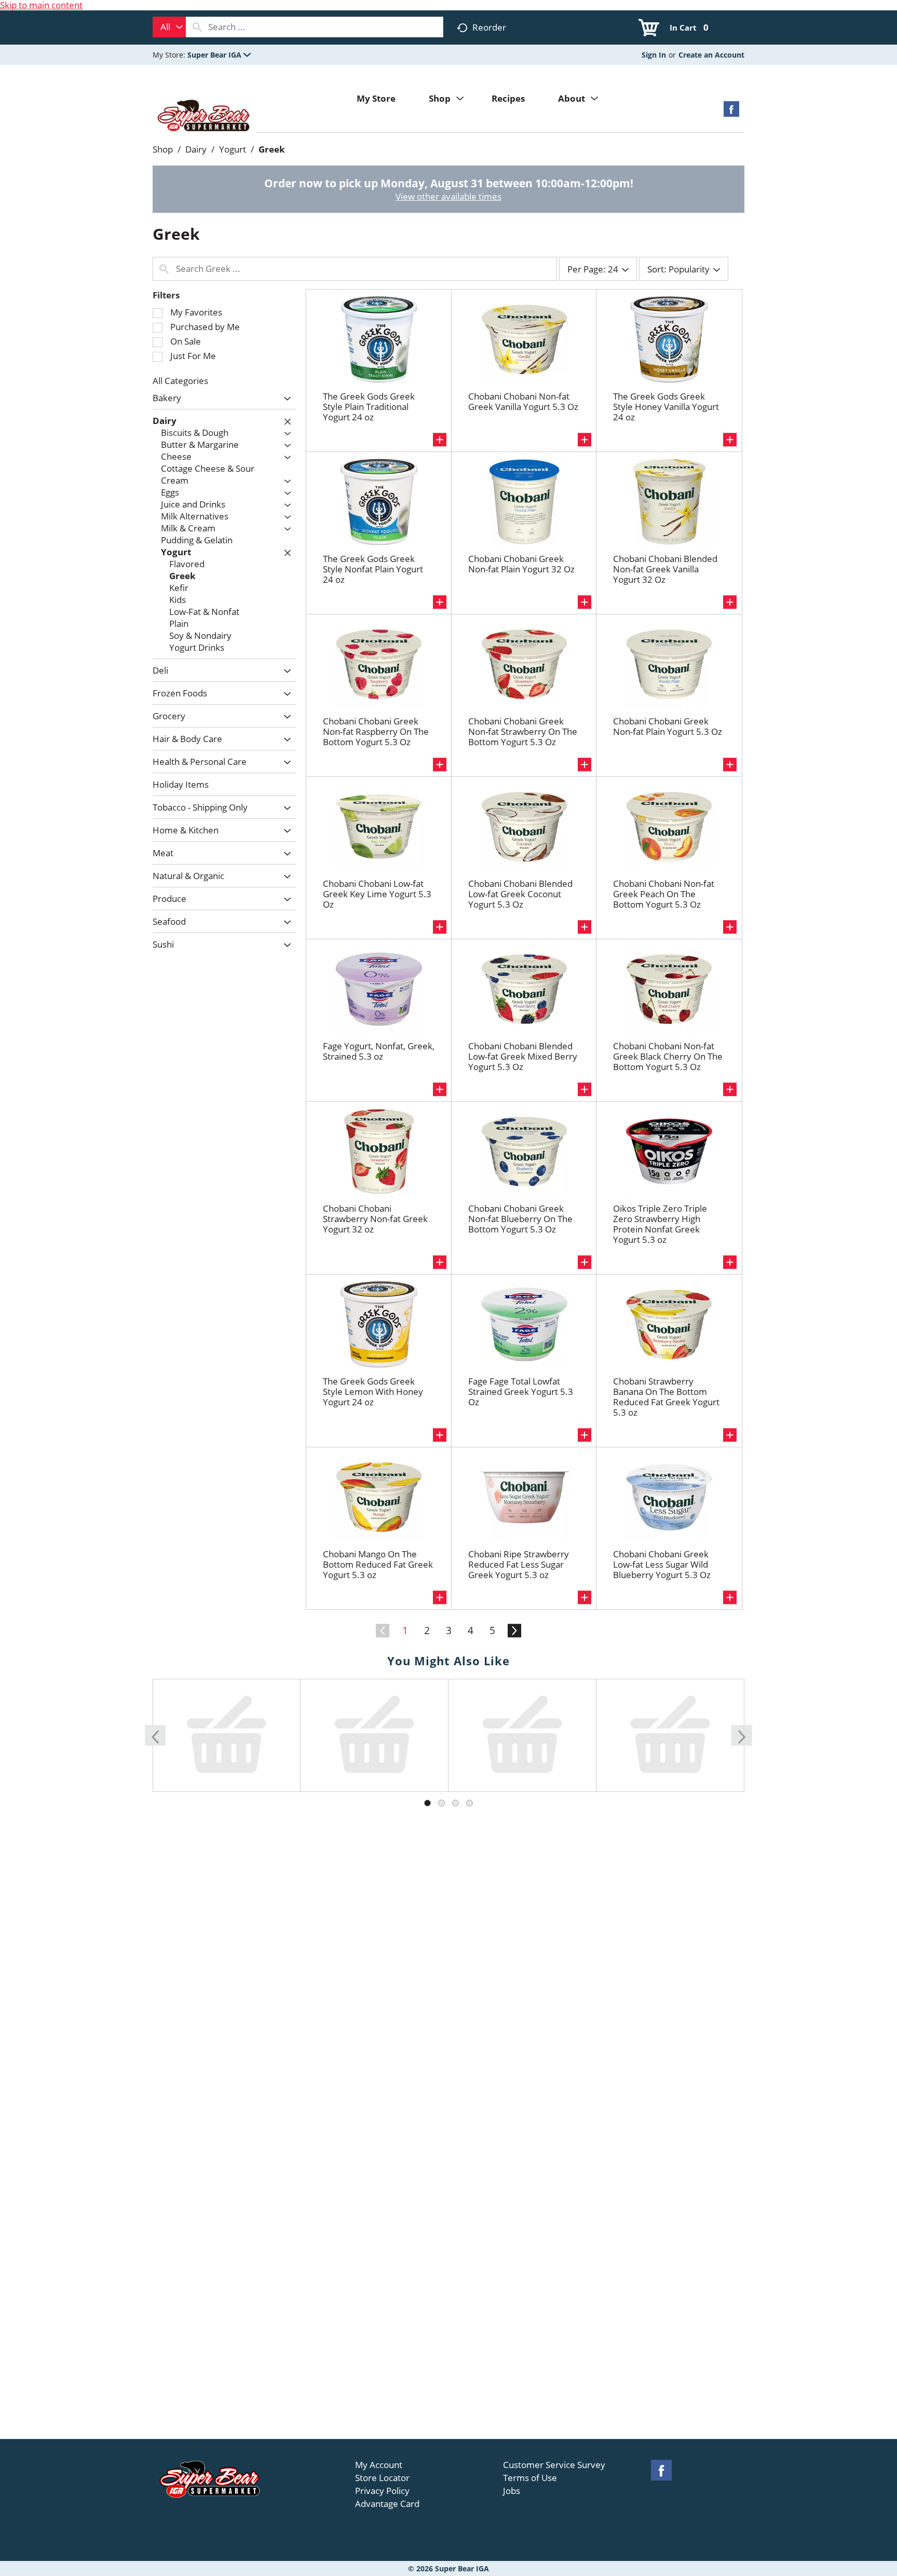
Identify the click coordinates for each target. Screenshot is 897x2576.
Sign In (654, 55)
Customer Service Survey (554, 2465)
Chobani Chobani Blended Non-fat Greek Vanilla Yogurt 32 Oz (665, 569)
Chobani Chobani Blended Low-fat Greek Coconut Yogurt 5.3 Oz (520, 894)
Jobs (512, 2491)
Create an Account (711, 55)
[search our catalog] (197, 27)
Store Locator (382, 2478)
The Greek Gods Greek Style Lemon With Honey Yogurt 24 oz (373, 1392)
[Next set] (514, 1631)
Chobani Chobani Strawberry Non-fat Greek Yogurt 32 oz (375, 1219)
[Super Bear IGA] (205, 117)
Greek (272, 149)
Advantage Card (387, 2504)
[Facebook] (731, 112)
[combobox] (169, 27)
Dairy (196, 149)
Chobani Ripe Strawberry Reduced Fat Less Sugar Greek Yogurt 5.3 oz (519, 1564)
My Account (379, 2465)
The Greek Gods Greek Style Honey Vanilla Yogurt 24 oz (666, 407)
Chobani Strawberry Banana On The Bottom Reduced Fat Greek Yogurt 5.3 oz (666, 1397)
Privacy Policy (382, 2491)
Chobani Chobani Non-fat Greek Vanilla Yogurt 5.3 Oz (523, 401)
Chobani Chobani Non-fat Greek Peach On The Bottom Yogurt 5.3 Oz (664, 894)
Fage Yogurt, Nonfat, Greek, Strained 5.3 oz (379, 1051)
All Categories (180, 381)
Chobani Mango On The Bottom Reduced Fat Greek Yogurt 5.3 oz (378, 1564)
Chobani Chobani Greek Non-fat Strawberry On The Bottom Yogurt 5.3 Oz (523, 731)
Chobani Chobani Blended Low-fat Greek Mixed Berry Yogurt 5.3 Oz (523, 1056)
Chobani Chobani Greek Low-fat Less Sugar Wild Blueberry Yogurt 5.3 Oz (662, 1564)
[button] (219, 55)
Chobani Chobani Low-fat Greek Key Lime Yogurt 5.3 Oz (377, 894)
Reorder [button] (489, 27)
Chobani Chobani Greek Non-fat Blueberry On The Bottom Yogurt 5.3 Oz (520, 1219)
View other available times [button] (448, 196)
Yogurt (233, 149)
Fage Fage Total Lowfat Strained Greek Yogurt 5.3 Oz (521, 1392)
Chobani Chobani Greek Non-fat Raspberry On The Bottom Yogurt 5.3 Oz (376, 731)
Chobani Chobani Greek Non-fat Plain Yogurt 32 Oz (521, 564)
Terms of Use (530, 2478)
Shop (163, 149)
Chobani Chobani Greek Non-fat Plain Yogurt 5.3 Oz (668, 726)
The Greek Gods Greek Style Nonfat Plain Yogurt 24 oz (373, 569)
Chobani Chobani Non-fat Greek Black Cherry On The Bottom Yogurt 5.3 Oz (668, 1056)
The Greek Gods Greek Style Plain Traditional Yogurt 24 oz (369, 407)
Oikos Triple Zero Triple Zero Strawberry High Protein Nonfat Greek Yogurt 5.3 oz (660, 1224)
